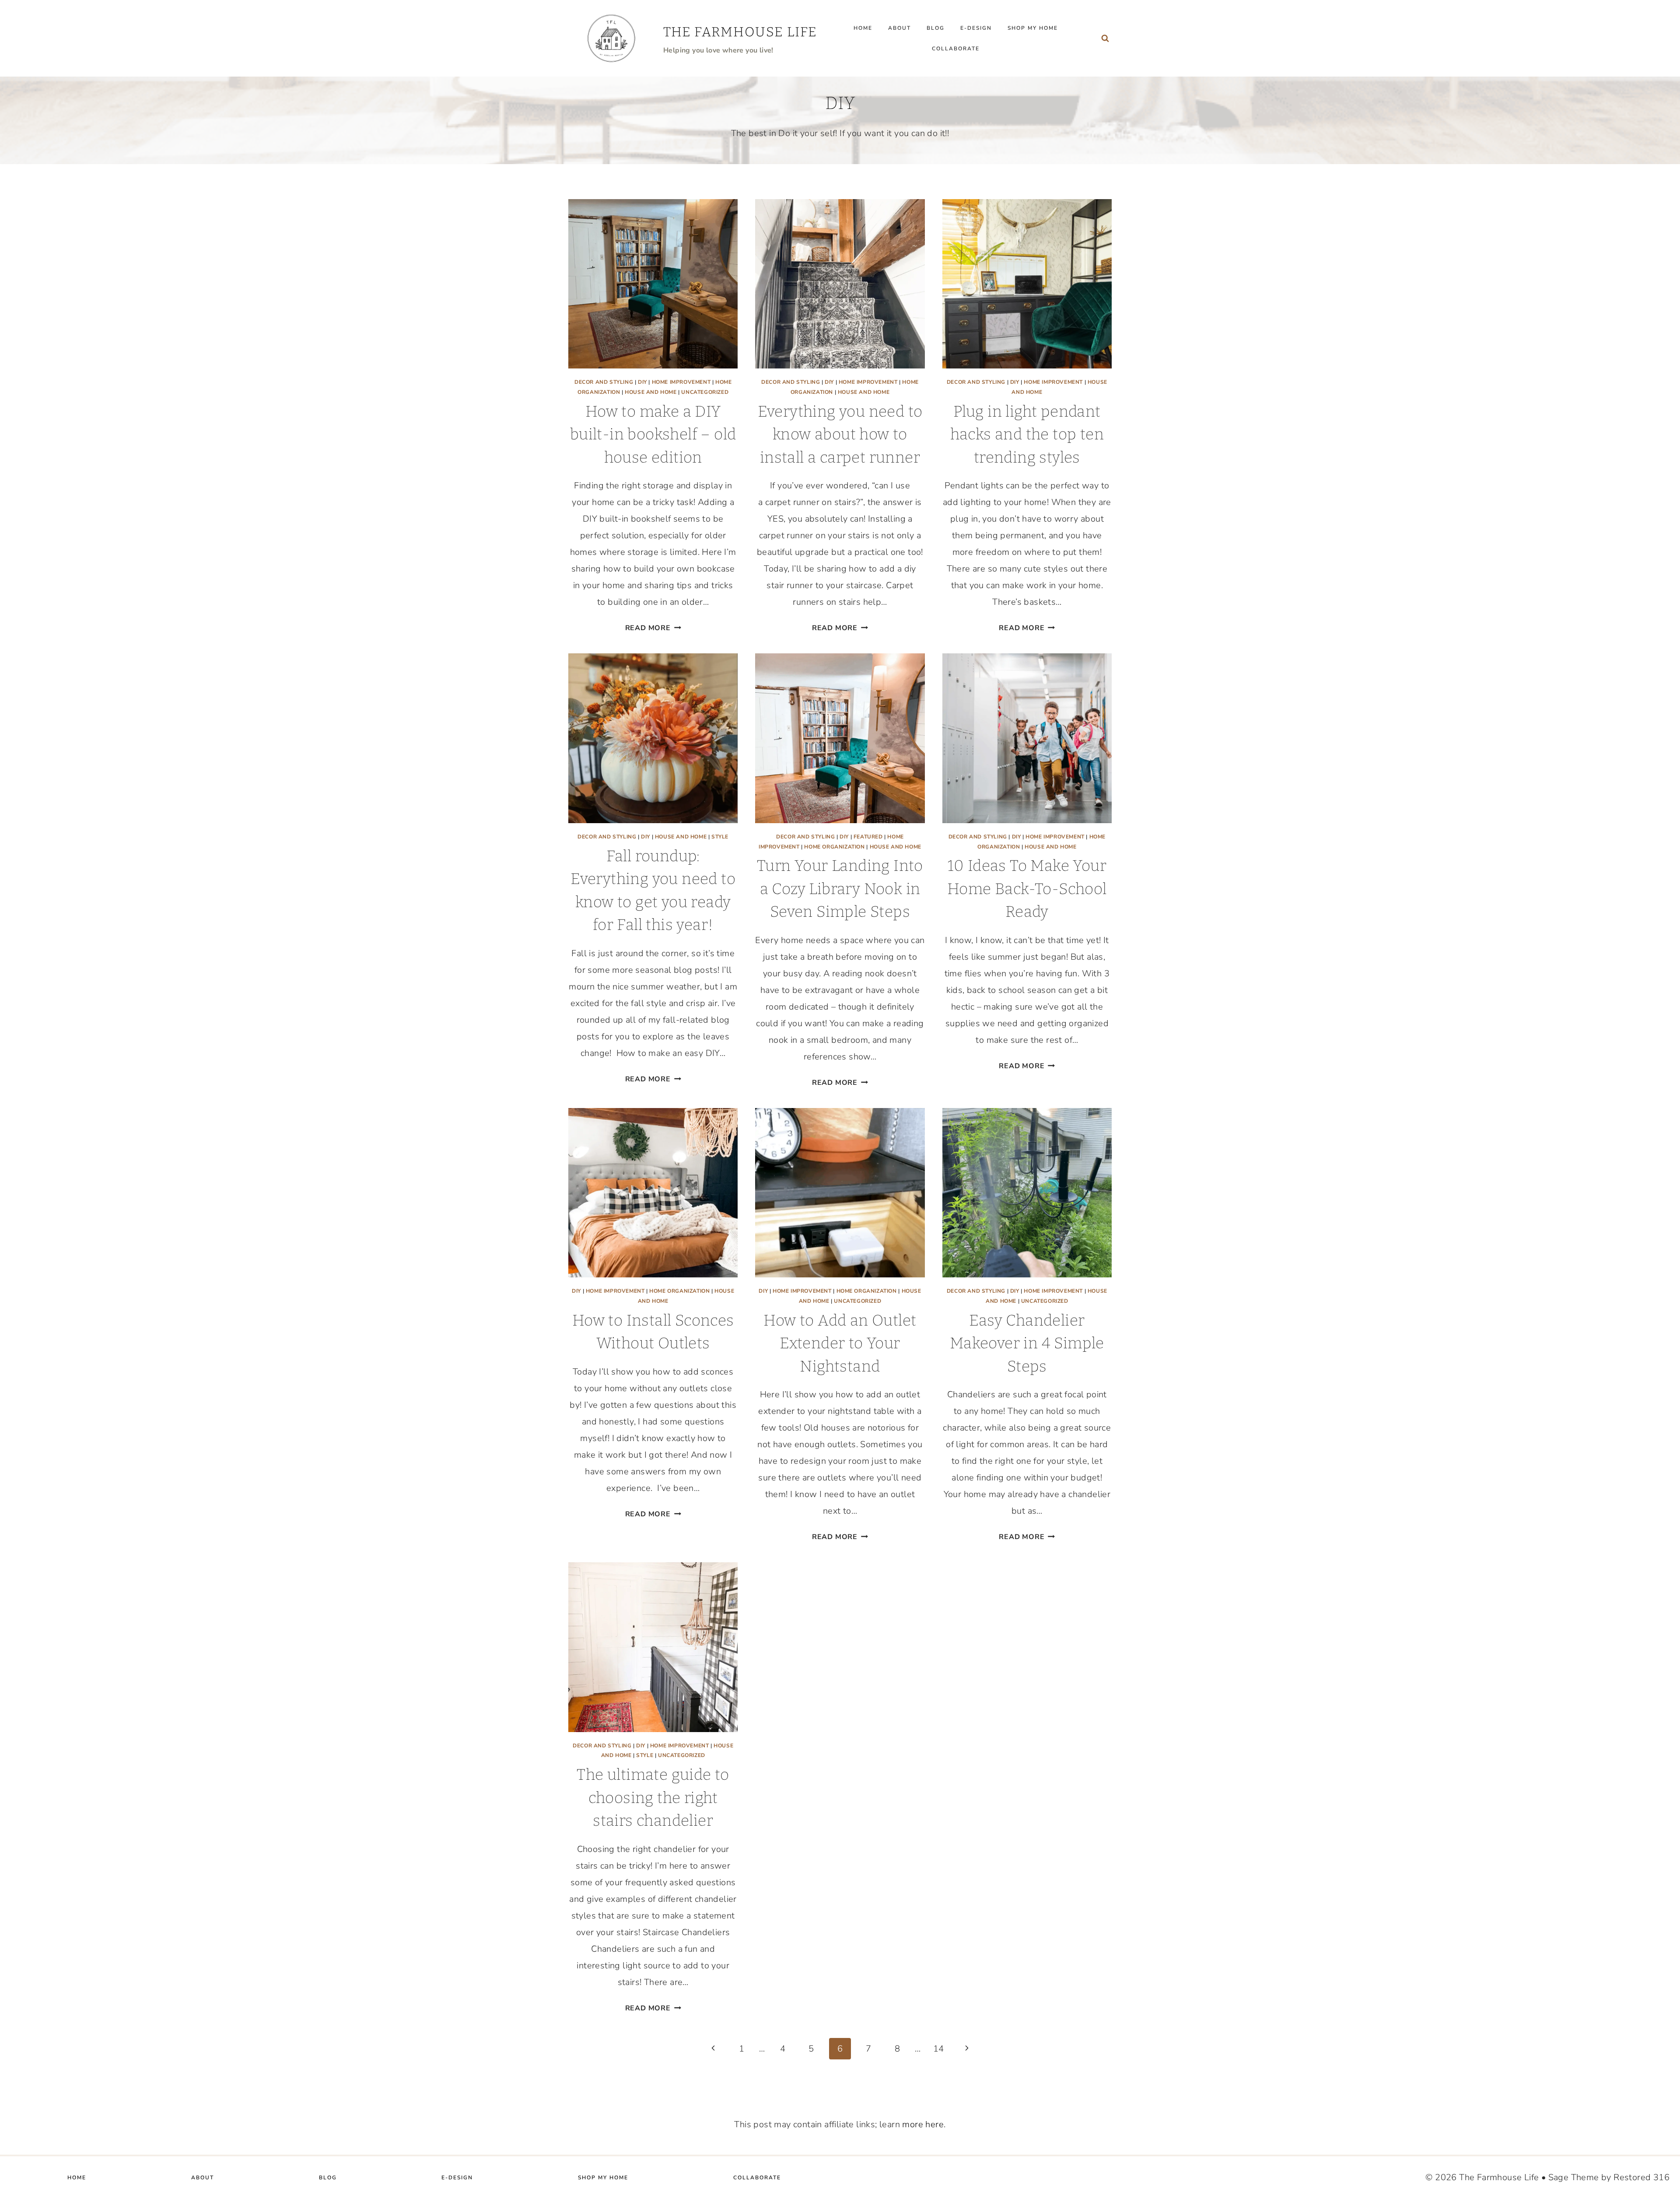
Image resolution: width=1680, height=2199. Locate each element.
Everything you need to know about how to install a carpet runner (840, 434)
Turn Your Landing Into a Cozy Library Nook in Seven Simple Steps (840, 889)
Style (720, 837)
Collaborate (956, 49)
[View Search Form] (1105, 39)
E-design (976, 28)
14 (939, 2049)
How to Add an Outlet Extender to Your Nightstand (840, 1343)
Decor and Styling (604, 382)
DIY (642, 382)
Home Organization (834, 847)
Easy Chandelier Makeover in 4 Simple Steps (1027, 1343)
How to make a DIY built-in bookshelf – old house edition (653, 434)
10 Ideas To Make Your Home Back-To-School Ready (1027, 889)
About (899, 28)
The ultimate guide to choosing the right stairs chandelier (653, 1797)
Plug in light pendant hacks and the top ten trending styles (1027, 434)
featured (868, 837)
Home (863, 28)
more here (923, 2124)
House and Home (651, 392)
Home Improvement (681, 382)
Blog (936, 28)
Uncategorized (705, 392)
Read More (653, 628)
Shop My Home (1033, 28)
